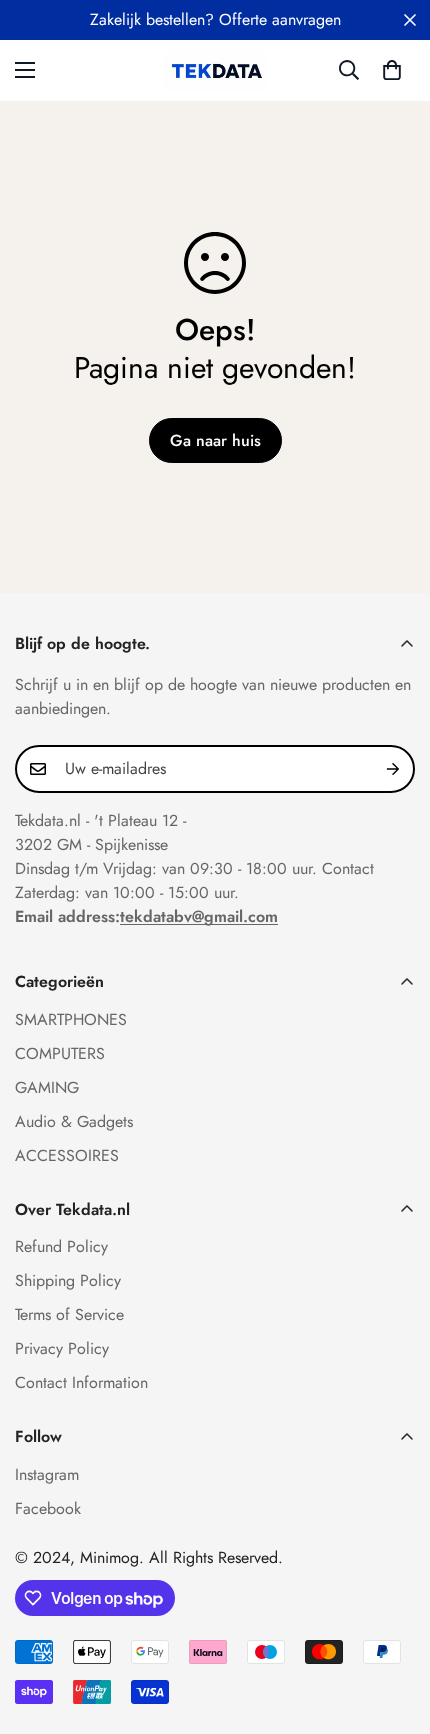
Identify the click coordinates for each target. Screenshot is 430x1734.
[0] (392, 70)
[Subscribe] (393, 769)
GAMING (47, 1087)
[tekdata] (215, 70)
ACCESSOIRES (67, 1155)
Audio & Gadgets (74, 1121)
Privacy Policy (62, 1348)
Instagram (47, 1474)
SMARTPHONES (71, 1019)
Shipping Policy (68, 1280)
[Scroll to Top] (394, 1628)
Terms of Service (69, 1314)
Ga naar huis (215, 440)
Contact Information (81, 1382)
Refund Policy (61, 1246)
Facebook (48, 1508)
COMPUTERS (60, 1053)
